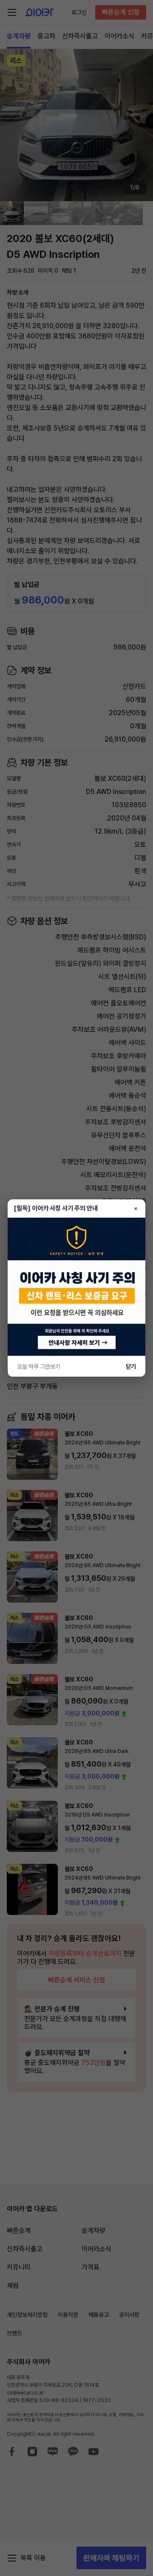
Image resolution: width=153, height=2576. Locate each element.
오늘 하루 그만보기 (39, 1366)
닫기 (131, 1366)
